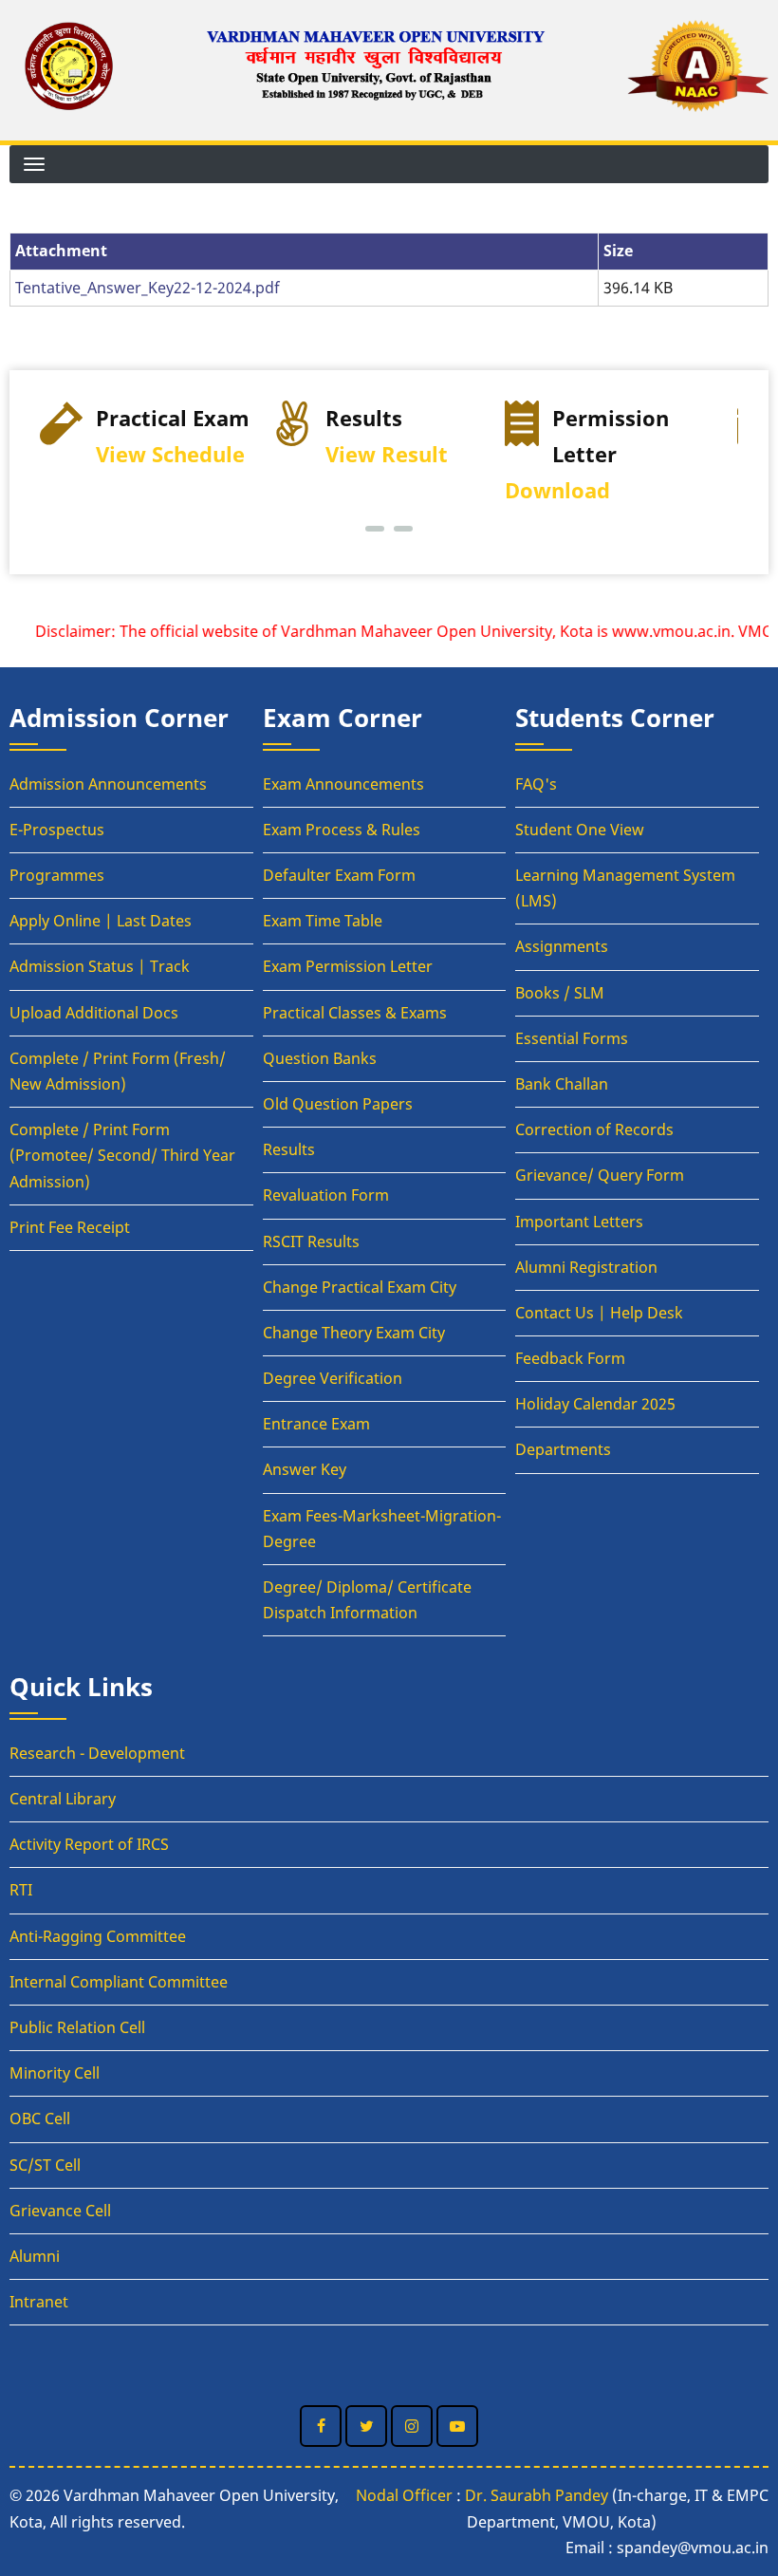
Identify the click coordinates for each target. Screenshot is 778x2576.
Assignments (562, 946)
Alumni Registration (586, 1267)
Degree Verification (333, 1378)
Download (557, 490)
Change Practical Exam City (360, 1287)
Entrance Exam (316, 1424)
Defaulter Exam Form (339, 875)
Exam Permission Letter (348, 966)
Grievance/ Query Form (600, 1175)
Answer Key (305, 1469)
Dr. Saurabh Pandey (537, 2495)
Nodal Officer (404, 2495)
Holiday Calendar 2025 (595, 1404)
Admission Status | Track (100, 966)
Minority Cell (55, 2073)
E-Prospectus (57, 830)
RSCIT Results (311, 1241)
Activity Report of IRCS (89, 1844)
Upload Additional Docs (94, 1013)
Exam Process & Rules (342, 830)
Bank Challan (562, 1084)
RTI (21, 1890)
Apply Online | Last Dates (101, 921)
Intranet (39, 2302)
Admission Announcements (108, 784)
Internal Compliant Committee (119, 1982)
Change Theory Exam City (354, 1333)
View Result (387, 454)
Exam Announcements (343, 784)
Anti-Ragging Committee (98, 1936)
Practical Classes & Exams (355, 1013)
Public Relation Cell (77, 2027)
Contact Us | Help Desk (599, 1313)
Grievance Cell (60, 2211)
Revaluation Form (326, 1195)
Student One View (580, 830)
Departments (563, 1449)
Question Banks (320, 1058)
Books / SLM (560, 993)
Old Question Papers (338, 1104)
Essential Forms (572, 1038)
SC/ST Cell (45, 2165)
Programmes (57, 875)
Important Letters (579, 1222)
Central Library (63, 1799)
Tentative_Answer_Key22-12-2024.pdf (148, 288)
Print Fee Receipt (70, 1227)
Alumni (35, 2256)
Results (289, 1149)
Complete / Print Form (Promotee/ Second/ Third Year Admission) (122, 1155)
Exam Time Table (323, 921)
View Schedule (170, 454)
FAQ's (536, 784)
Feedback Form (570, 1358)
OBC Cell (40, 2119)
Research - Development (97, 1753)
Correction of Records (594, 1129)
